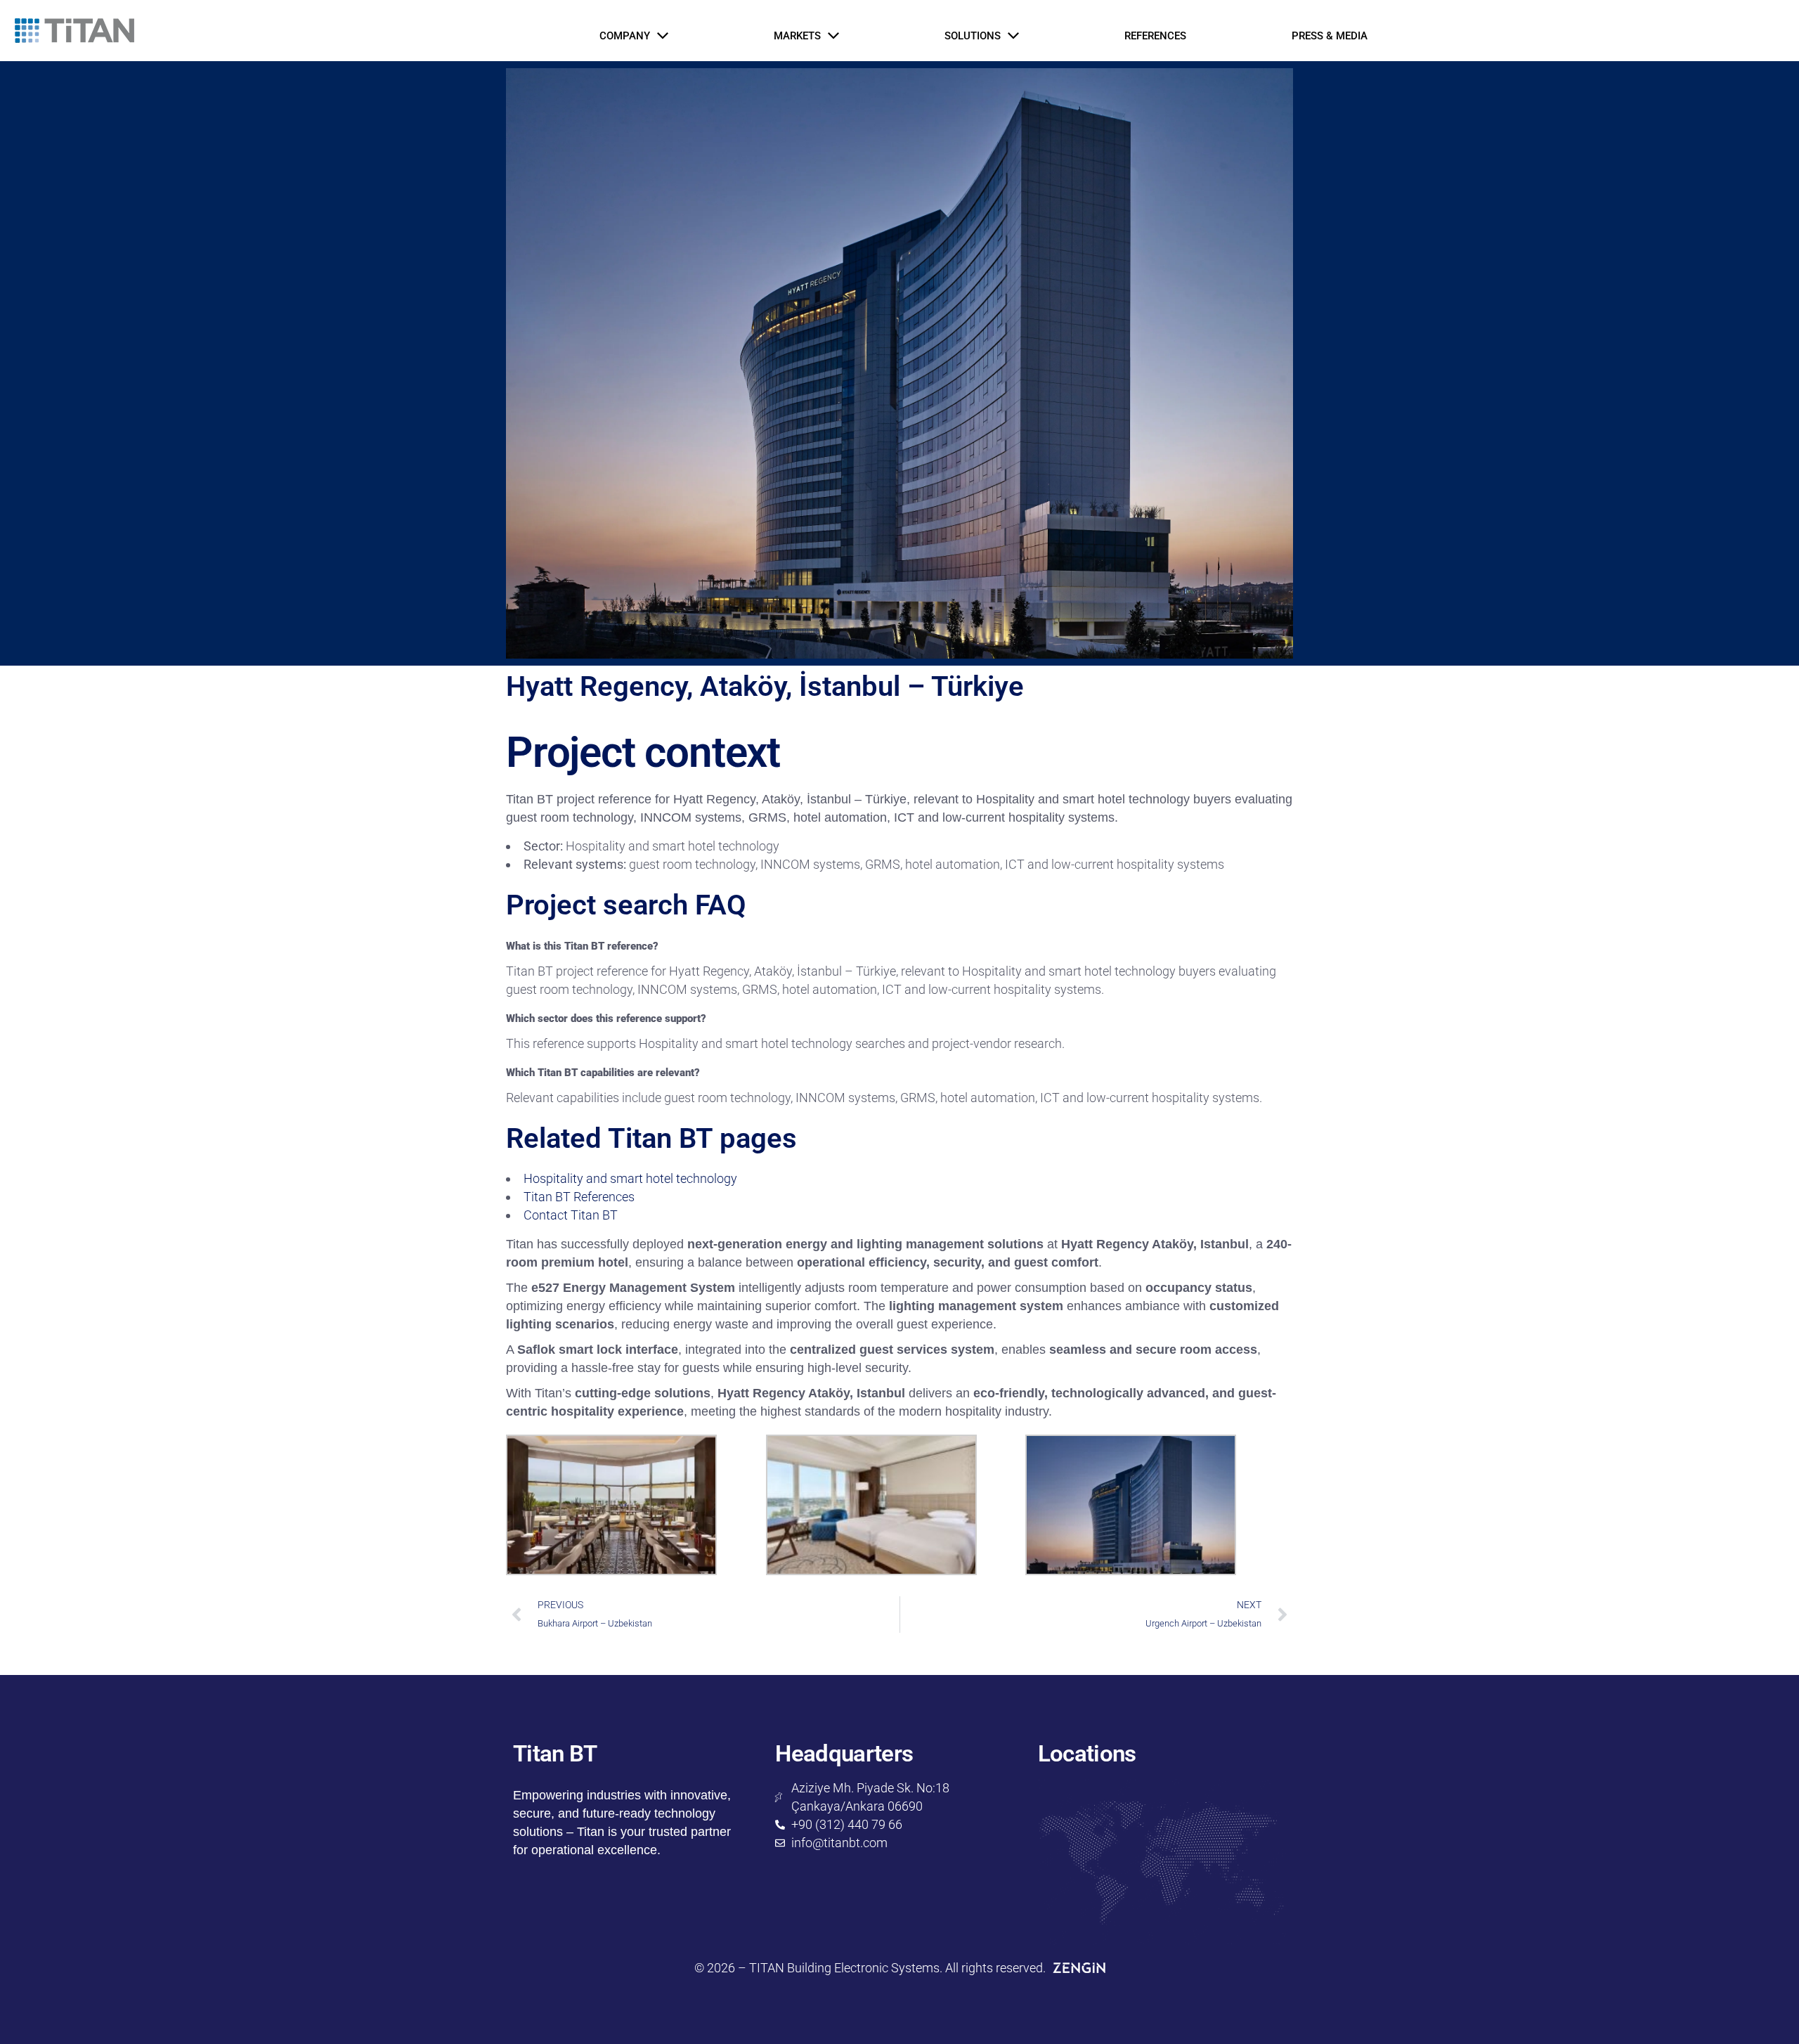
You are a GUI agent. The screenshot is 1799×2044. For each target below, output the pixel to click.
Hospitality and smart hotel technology (630, 1178)
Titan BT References (579, 1197)
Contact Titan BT (571, 1215)
